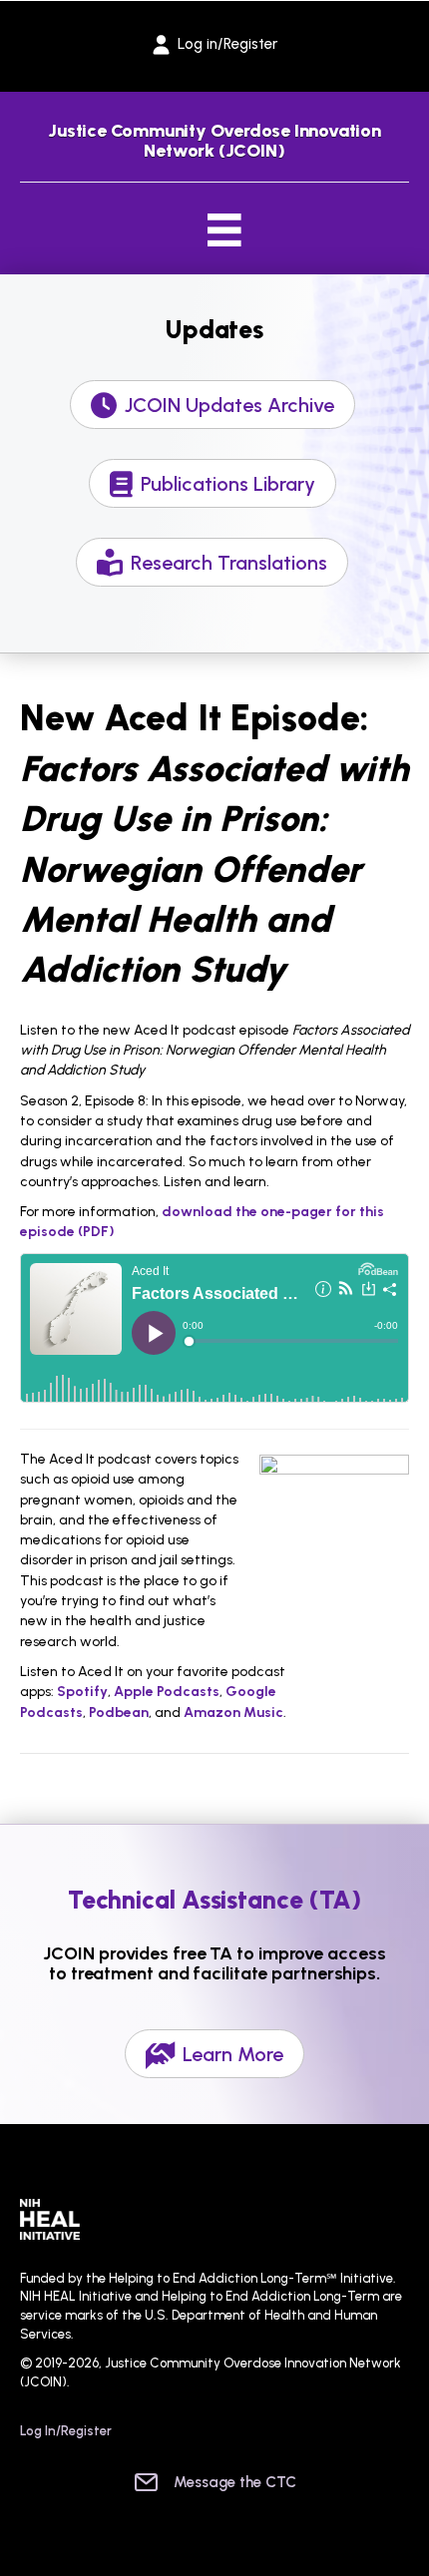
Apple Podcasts (167, 1692)
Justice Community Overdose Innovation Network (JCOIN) (214, 141)
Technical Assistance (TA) (215, 1900)
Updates (214, 329)
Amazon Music (233, 1713)
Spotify (82, 1692)
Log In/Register (66, 2431)
